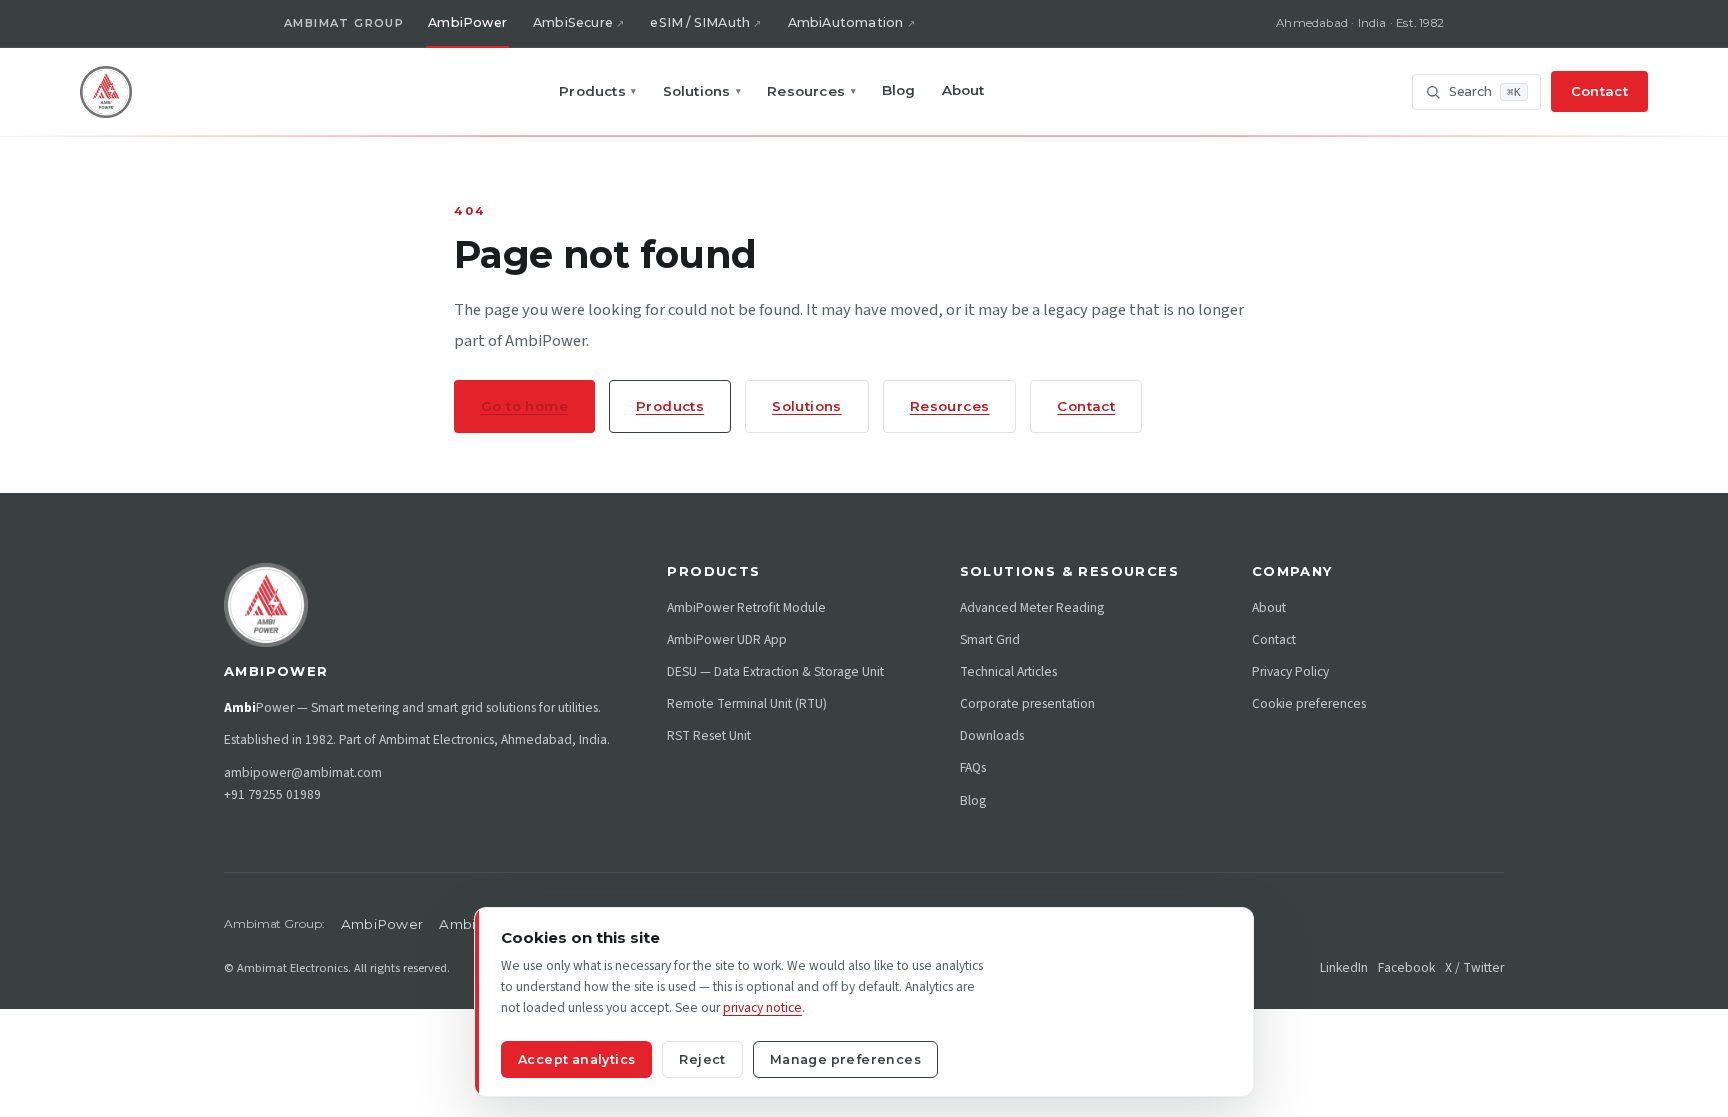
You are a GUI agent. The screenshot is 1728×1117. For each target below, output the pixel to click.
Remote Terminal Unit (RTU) (747, 703)
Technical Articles (1008, 671)
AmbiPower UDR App (727, 639)
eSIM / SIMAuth (700, 22)
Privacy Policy (1290, 671)
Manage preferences (845, 1059)
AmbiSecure (573, 22)
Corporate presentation (1027, 703)
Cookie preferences (1309, 703)
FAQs (973, 767)
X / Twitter (1474, 967)
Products (597, 91)
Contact (1599, 91)
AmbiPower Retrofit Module (746, 607)
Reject (702, 1059)
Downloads (992, 735)
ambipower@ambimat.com (303, 772)
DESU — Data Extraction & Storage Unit (775, 671)
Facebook (1406, 967)
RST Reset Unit (709, 735)
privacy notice (762, 1007)
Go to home (524, 406)
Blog (899, 90)
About (963, 90)
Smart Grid (990, 639)
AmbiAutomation (846, 22)
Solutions (702, 91)
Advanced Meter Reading (1032, 607)
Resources (811, 91)
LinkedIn (1344, 967)
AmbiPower (467, 22)
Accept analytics (576, 1059)
